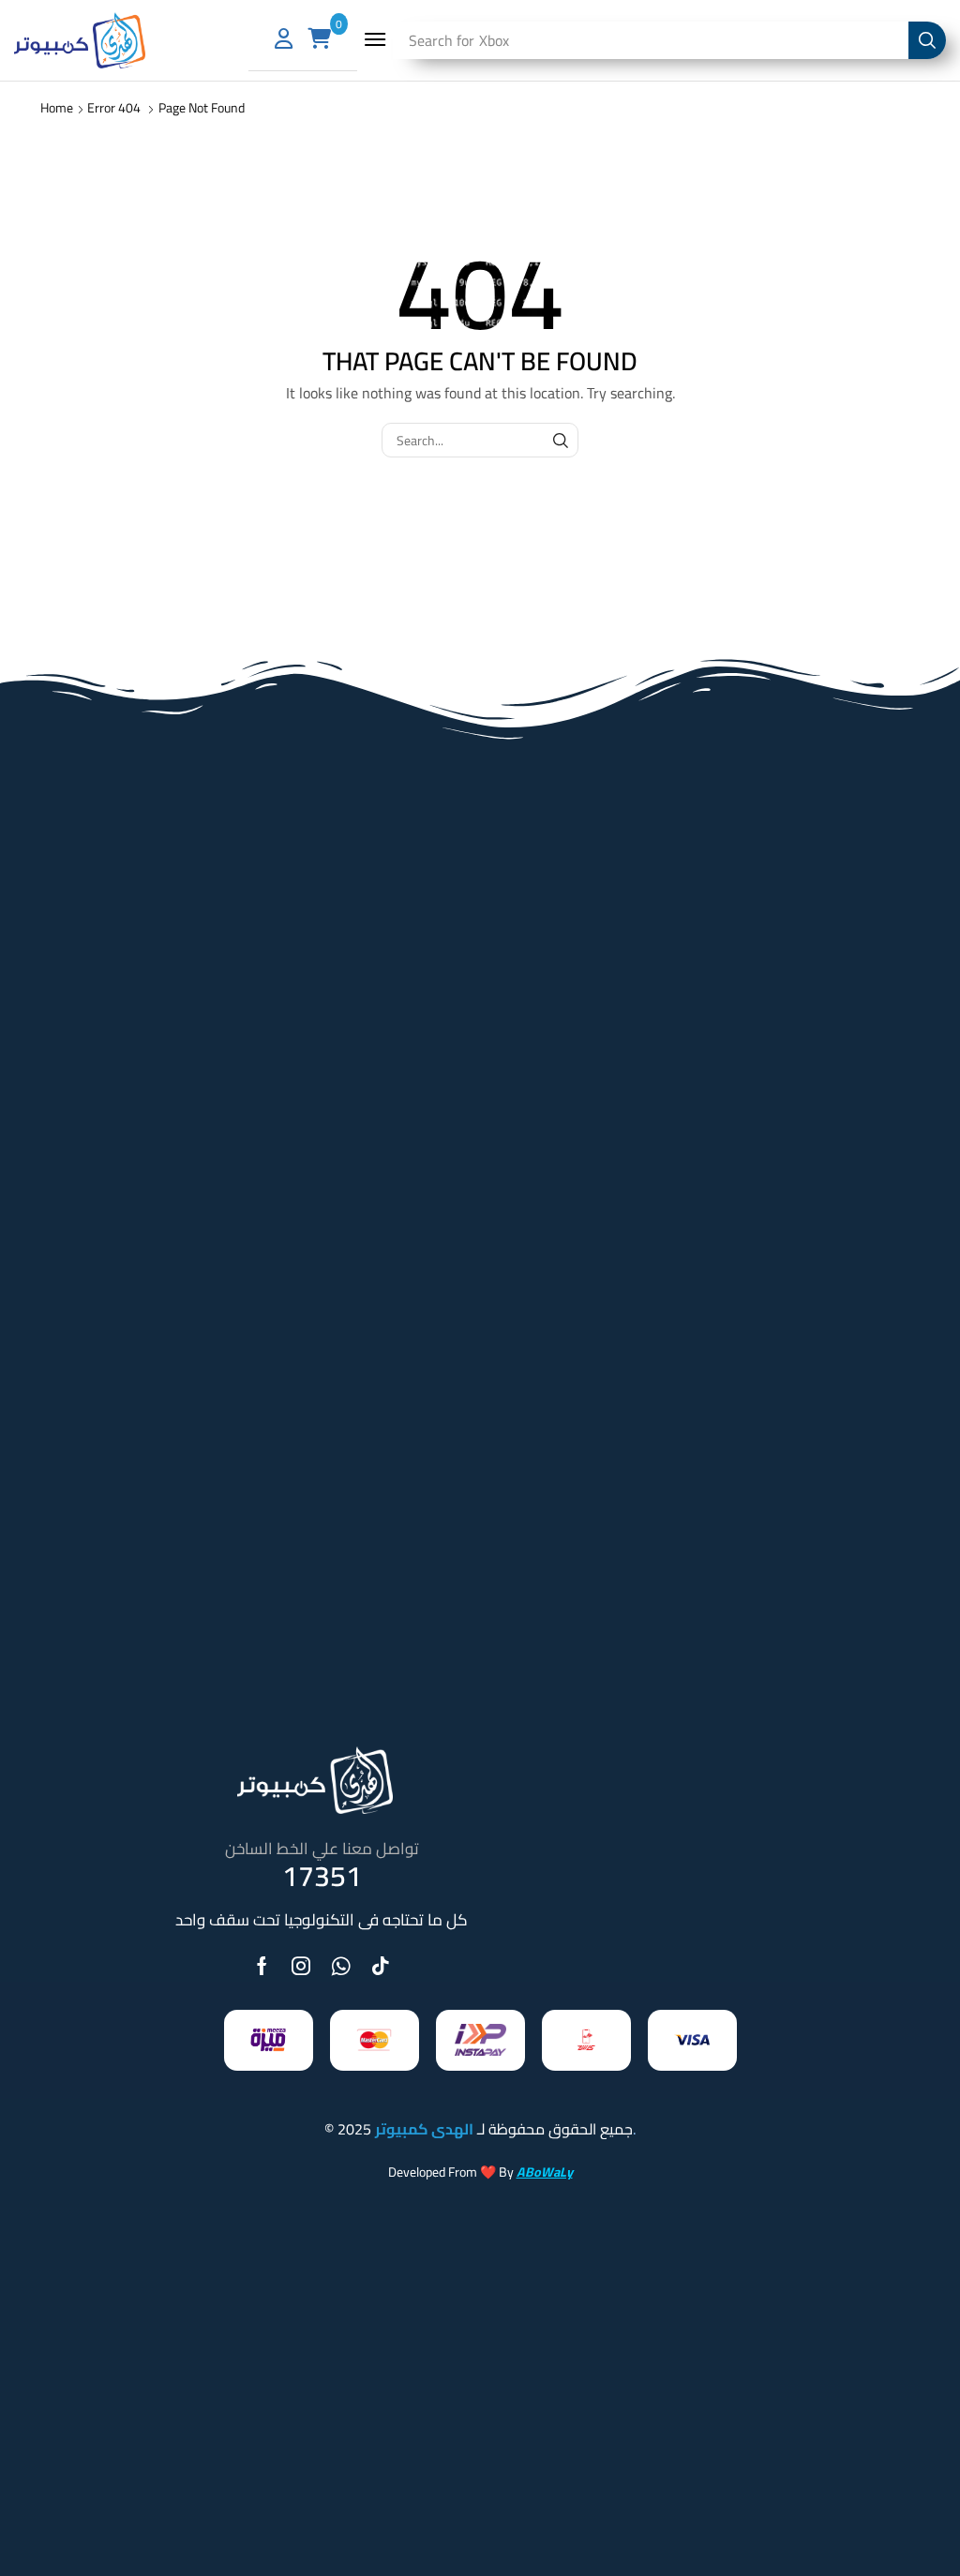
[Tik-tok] (381, 1966)
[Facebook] (262, 1966)
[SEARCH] (561, 440)
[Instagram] (301, 1966)
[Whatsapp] (341, 1966)
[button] (375, 39)
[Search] (927, 40)
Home (57, 108)
